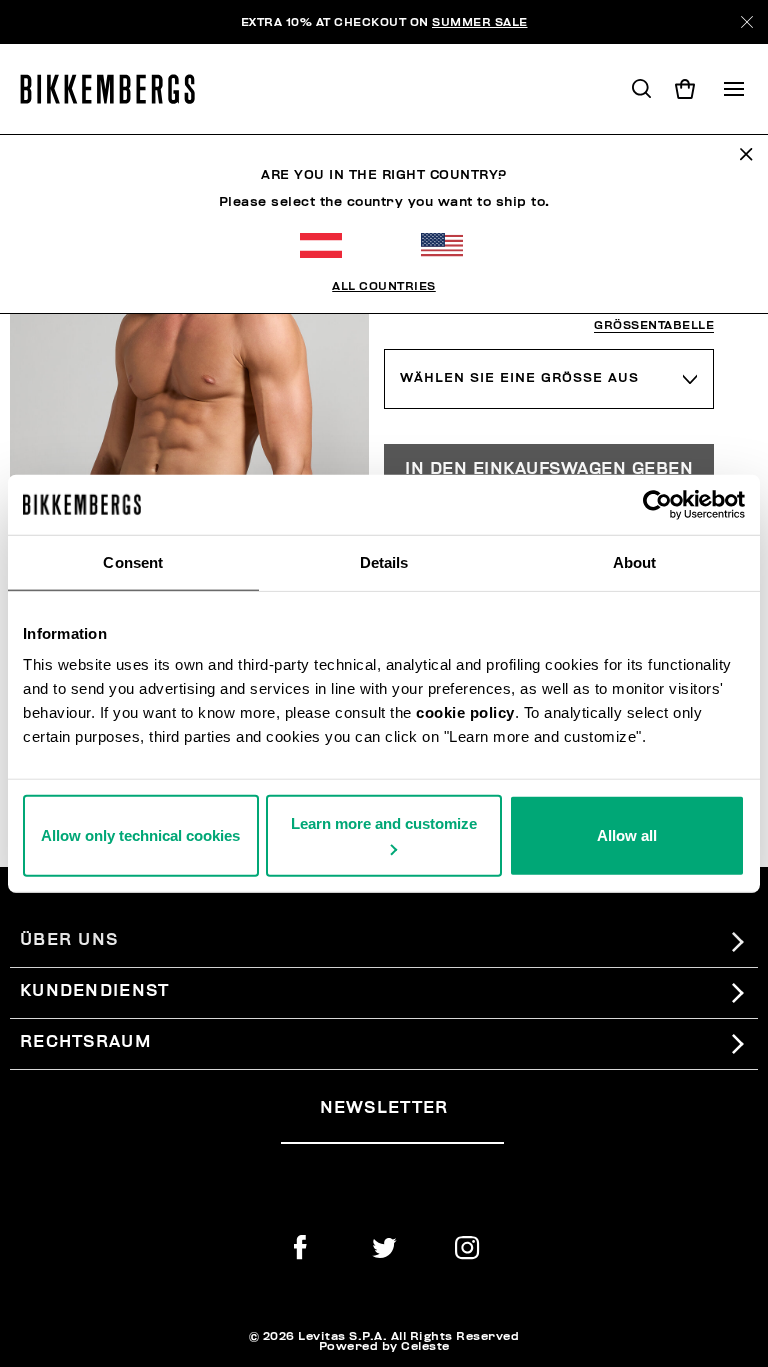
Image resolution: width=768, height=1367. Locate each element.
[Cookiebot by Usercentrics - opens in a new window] (657, 504)
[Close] (747, 22)
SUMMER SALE (480, 22)
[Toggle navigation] (734, 89)
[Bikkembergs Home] (116, 89)
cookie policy (465, 712)
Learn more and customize (384, 823)
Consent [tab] (133, 561)
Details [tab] (384, 561)
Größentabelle (654, 325)
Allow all (627, 835)
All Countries (384, 286)
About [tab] (635, 561)
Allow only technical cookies (140, 835)
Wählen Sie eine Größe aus (519, 378)
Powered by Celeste (384, 1346)
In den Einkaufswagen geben (549, 469)
